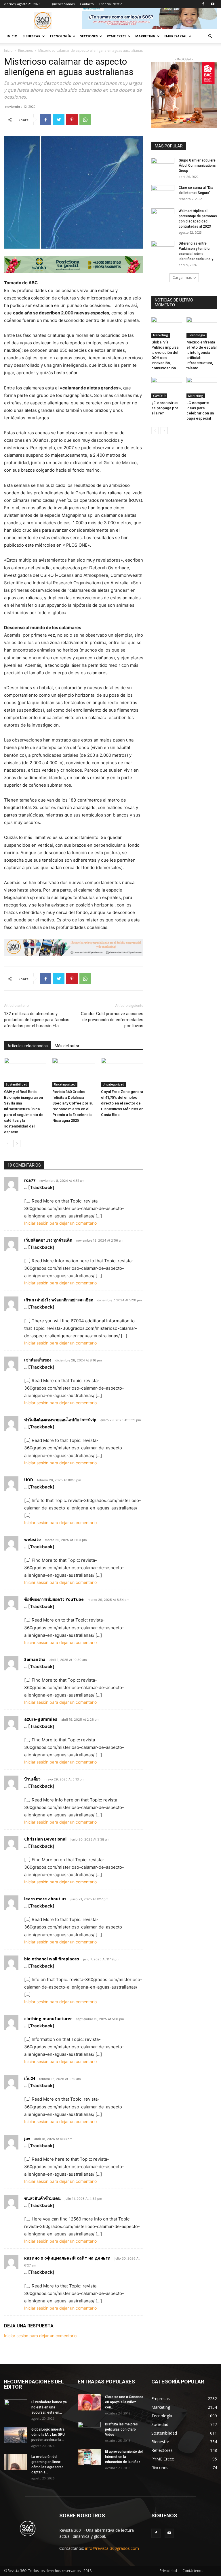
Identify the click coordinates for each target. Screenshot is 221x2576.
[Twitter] (59, 120)
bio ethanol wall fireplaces (52, 1959)
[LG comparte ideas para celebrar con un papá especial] (202, 388)
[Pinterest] (72, 120)
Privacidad (168, 2571)
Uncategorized (65, 1084)
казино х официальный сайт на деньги (67, 2258)
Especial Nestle (111, 4)
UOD (29, 1480)
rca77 (30, 1180)
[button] (210, 36)
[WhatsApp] (85, 120)
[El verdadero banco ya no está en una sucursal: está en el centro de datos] (16, 2408)
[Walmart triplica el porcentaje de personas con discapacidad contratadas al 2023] (163, 216)
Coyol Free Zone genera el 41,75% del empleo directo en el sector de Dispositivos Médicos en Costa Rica (122, 1103)
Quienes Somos (62, 4)
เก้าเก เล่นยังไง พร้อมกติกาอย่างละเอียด (59, 1300)
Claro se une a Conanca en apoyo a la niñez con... (124, 2402)
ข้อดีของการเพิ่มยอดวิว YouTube (54, 1599)
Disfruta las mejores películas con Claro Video (121, 2429)
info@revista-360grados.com (112, 2548)
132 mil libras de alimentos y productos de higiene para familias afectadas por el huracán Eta (37, 1020)
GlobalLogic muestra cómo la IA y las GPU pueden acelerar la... (48, 2435)
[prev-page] (8, 1143)
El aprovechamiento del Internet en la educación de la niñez (124, 2457)
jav (27, 2138)
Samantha (35, 1659)
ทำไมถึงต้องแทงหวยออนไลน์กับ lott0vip (60, 1420)
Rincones (25, 50)
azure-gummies (41, 1719)
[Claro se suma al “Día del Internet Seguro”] (163, 193)
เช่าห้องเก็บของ (38, 1360)
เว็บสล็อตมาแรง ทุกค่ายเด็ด (48, 1240)
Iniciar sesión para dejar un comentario (60, 1223)
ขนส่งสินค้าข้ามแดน (42, 2198)
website (33, 1539)
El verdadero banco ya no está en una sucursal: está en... (49, 2407)
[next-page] (17, 1143)
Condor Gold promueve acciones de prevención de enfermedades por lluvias (112, 1020)
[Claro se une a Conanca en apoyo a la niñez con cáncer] (89, 2402)
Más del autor (67, 1046)
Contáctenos (193, 2571)
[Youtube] (213, 4)
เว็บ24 (30, 2078)
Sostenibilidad (17, 1084)
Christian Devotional (45, 1839)
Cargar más (182, 277)
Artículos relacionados (28, 1046)
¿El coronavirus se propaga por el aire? (165, 408)
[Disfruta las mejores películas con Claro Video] (89, 2430)
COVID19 (159, 396)
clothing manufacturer (48, 2019)
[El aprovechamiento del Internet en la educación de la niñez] (89, 2457)
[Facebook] (203, 4)
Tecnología (197, 335)
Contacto (87, 4)
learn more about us (45, 1899)
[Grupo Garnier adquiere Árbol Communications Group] (163, 166)
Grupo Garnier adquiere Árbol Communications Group (197, 166)
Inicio (12, 36)
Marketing (161, 335)
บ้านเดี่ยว (32, 1779)
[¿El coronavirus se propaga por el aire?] (167, 388)
